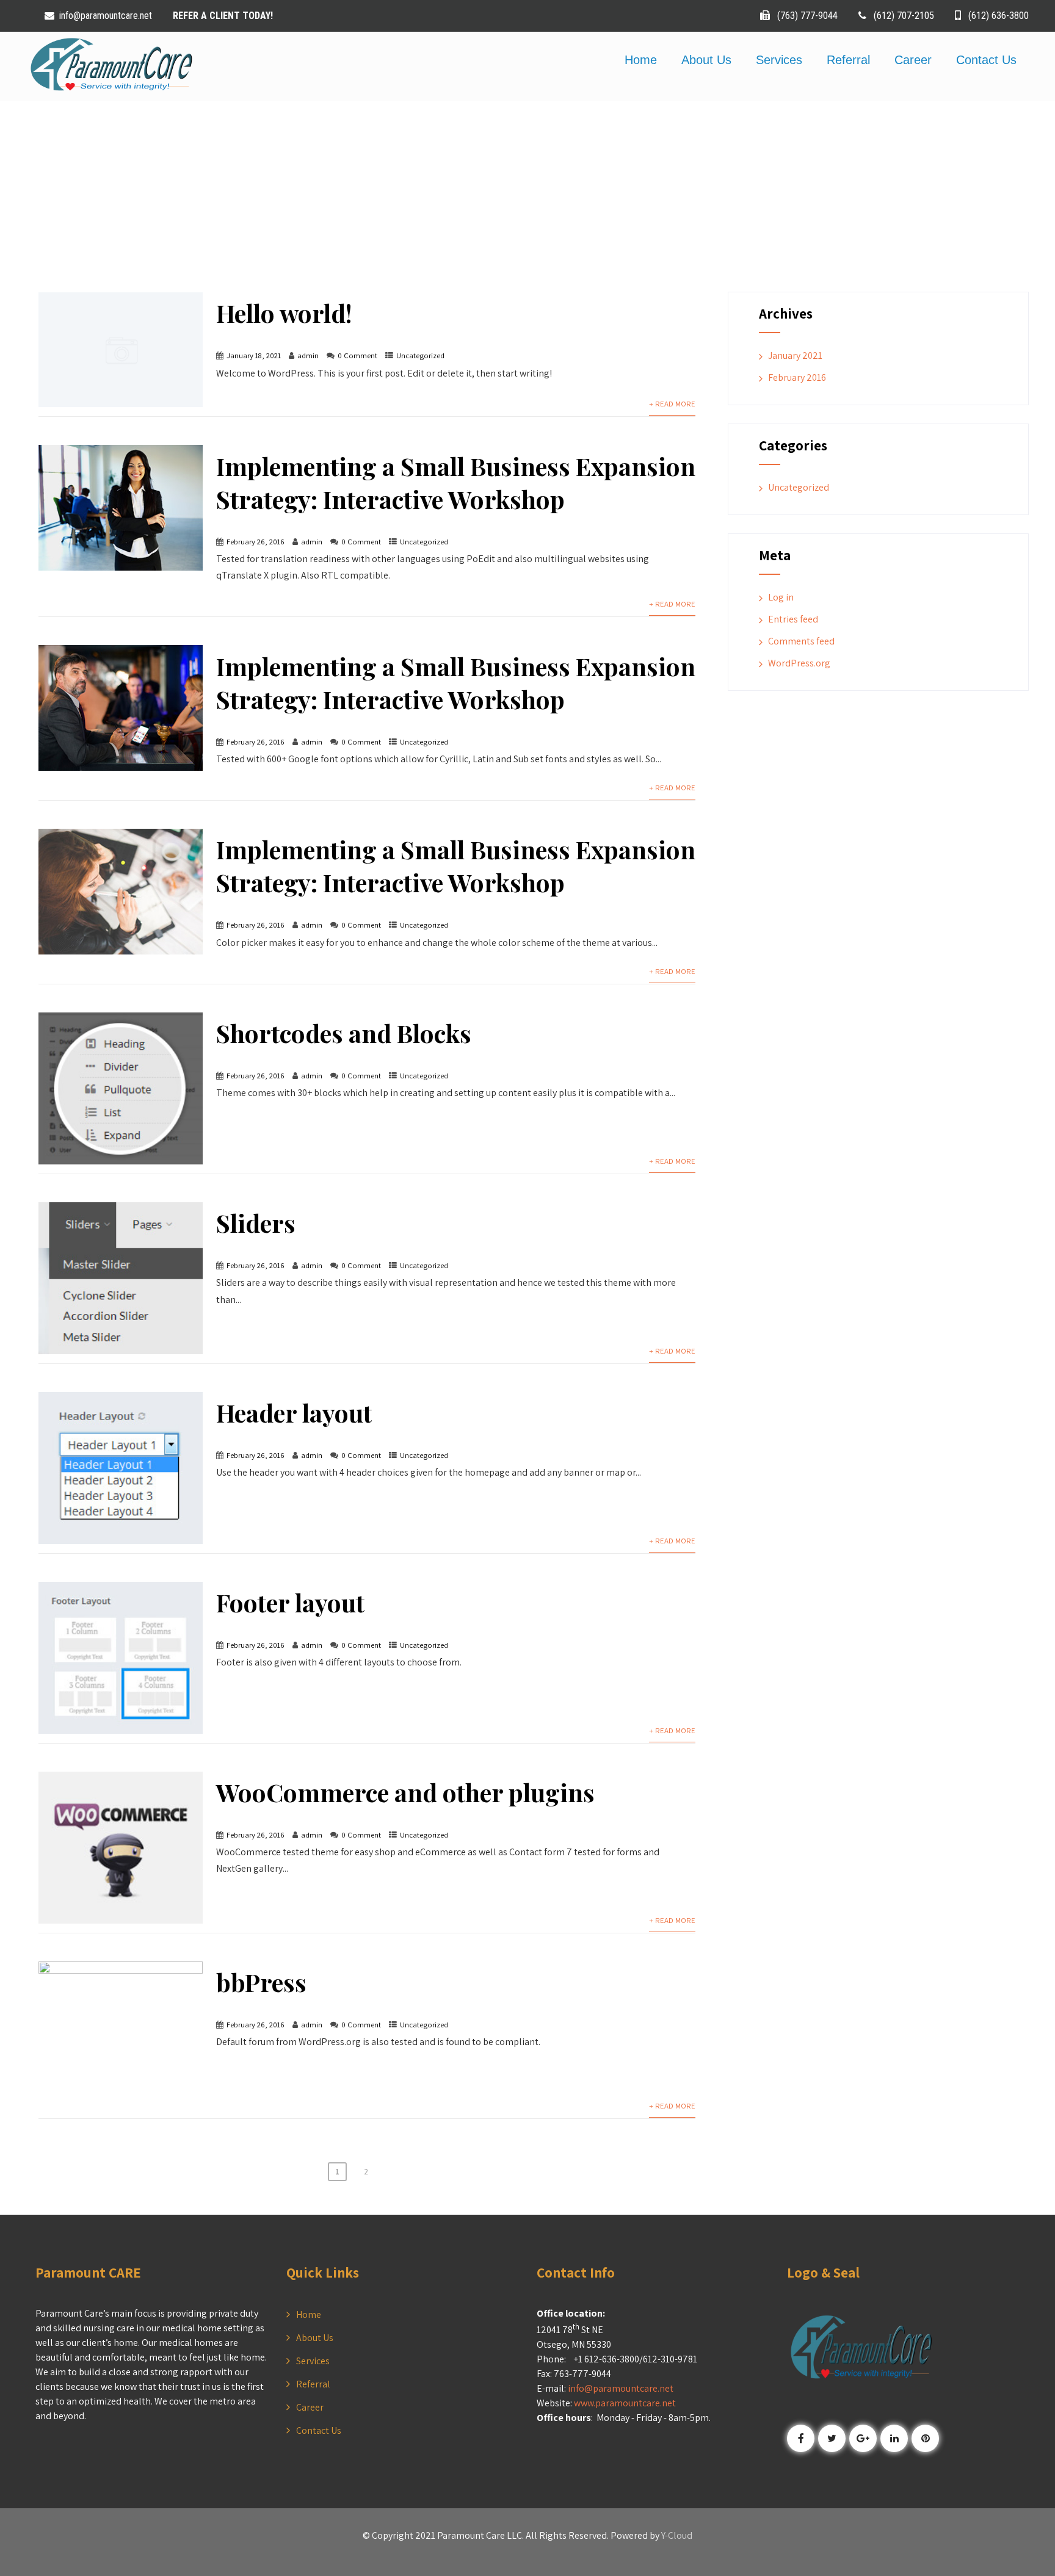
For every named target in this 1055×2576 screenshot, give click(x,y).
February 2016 (797, 377)
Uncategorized (420, 355)
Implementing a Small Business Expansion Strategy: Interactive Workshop (456, 482)
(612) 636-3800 (997, 16)
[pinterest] (925, 2438)
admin (308, 355)
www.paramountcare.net (625, 2403)
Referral (848, 60)
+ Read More (672, 404)
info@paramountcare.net (107, 16)
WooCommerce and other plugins (405, 1792)
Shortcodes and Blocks (344, 1033)
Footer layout (290, 1602)
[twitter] (832, 2438)
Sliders (256, 1223)
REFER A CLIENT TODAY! (223, 16)
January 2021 (795, 355)
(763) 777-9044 (806, 16)
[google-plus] (863, 2438)
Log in (781, 597)
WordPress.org (799, 663)
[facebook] (801, 2438)
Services (779, 60)
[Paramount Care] (110, 94)
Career (913, 60)
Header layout (294, 1412)
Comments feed (801, 641)
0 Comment (357, 355)
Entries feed (793, 619)
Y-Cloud (677, 2535)
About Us (706, 60)
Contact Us (986, 60)
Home (641, 60)
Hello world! (284, 313)
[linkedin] (894, 2438)
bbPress (261, 1982)
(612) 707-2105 (904, 16)
